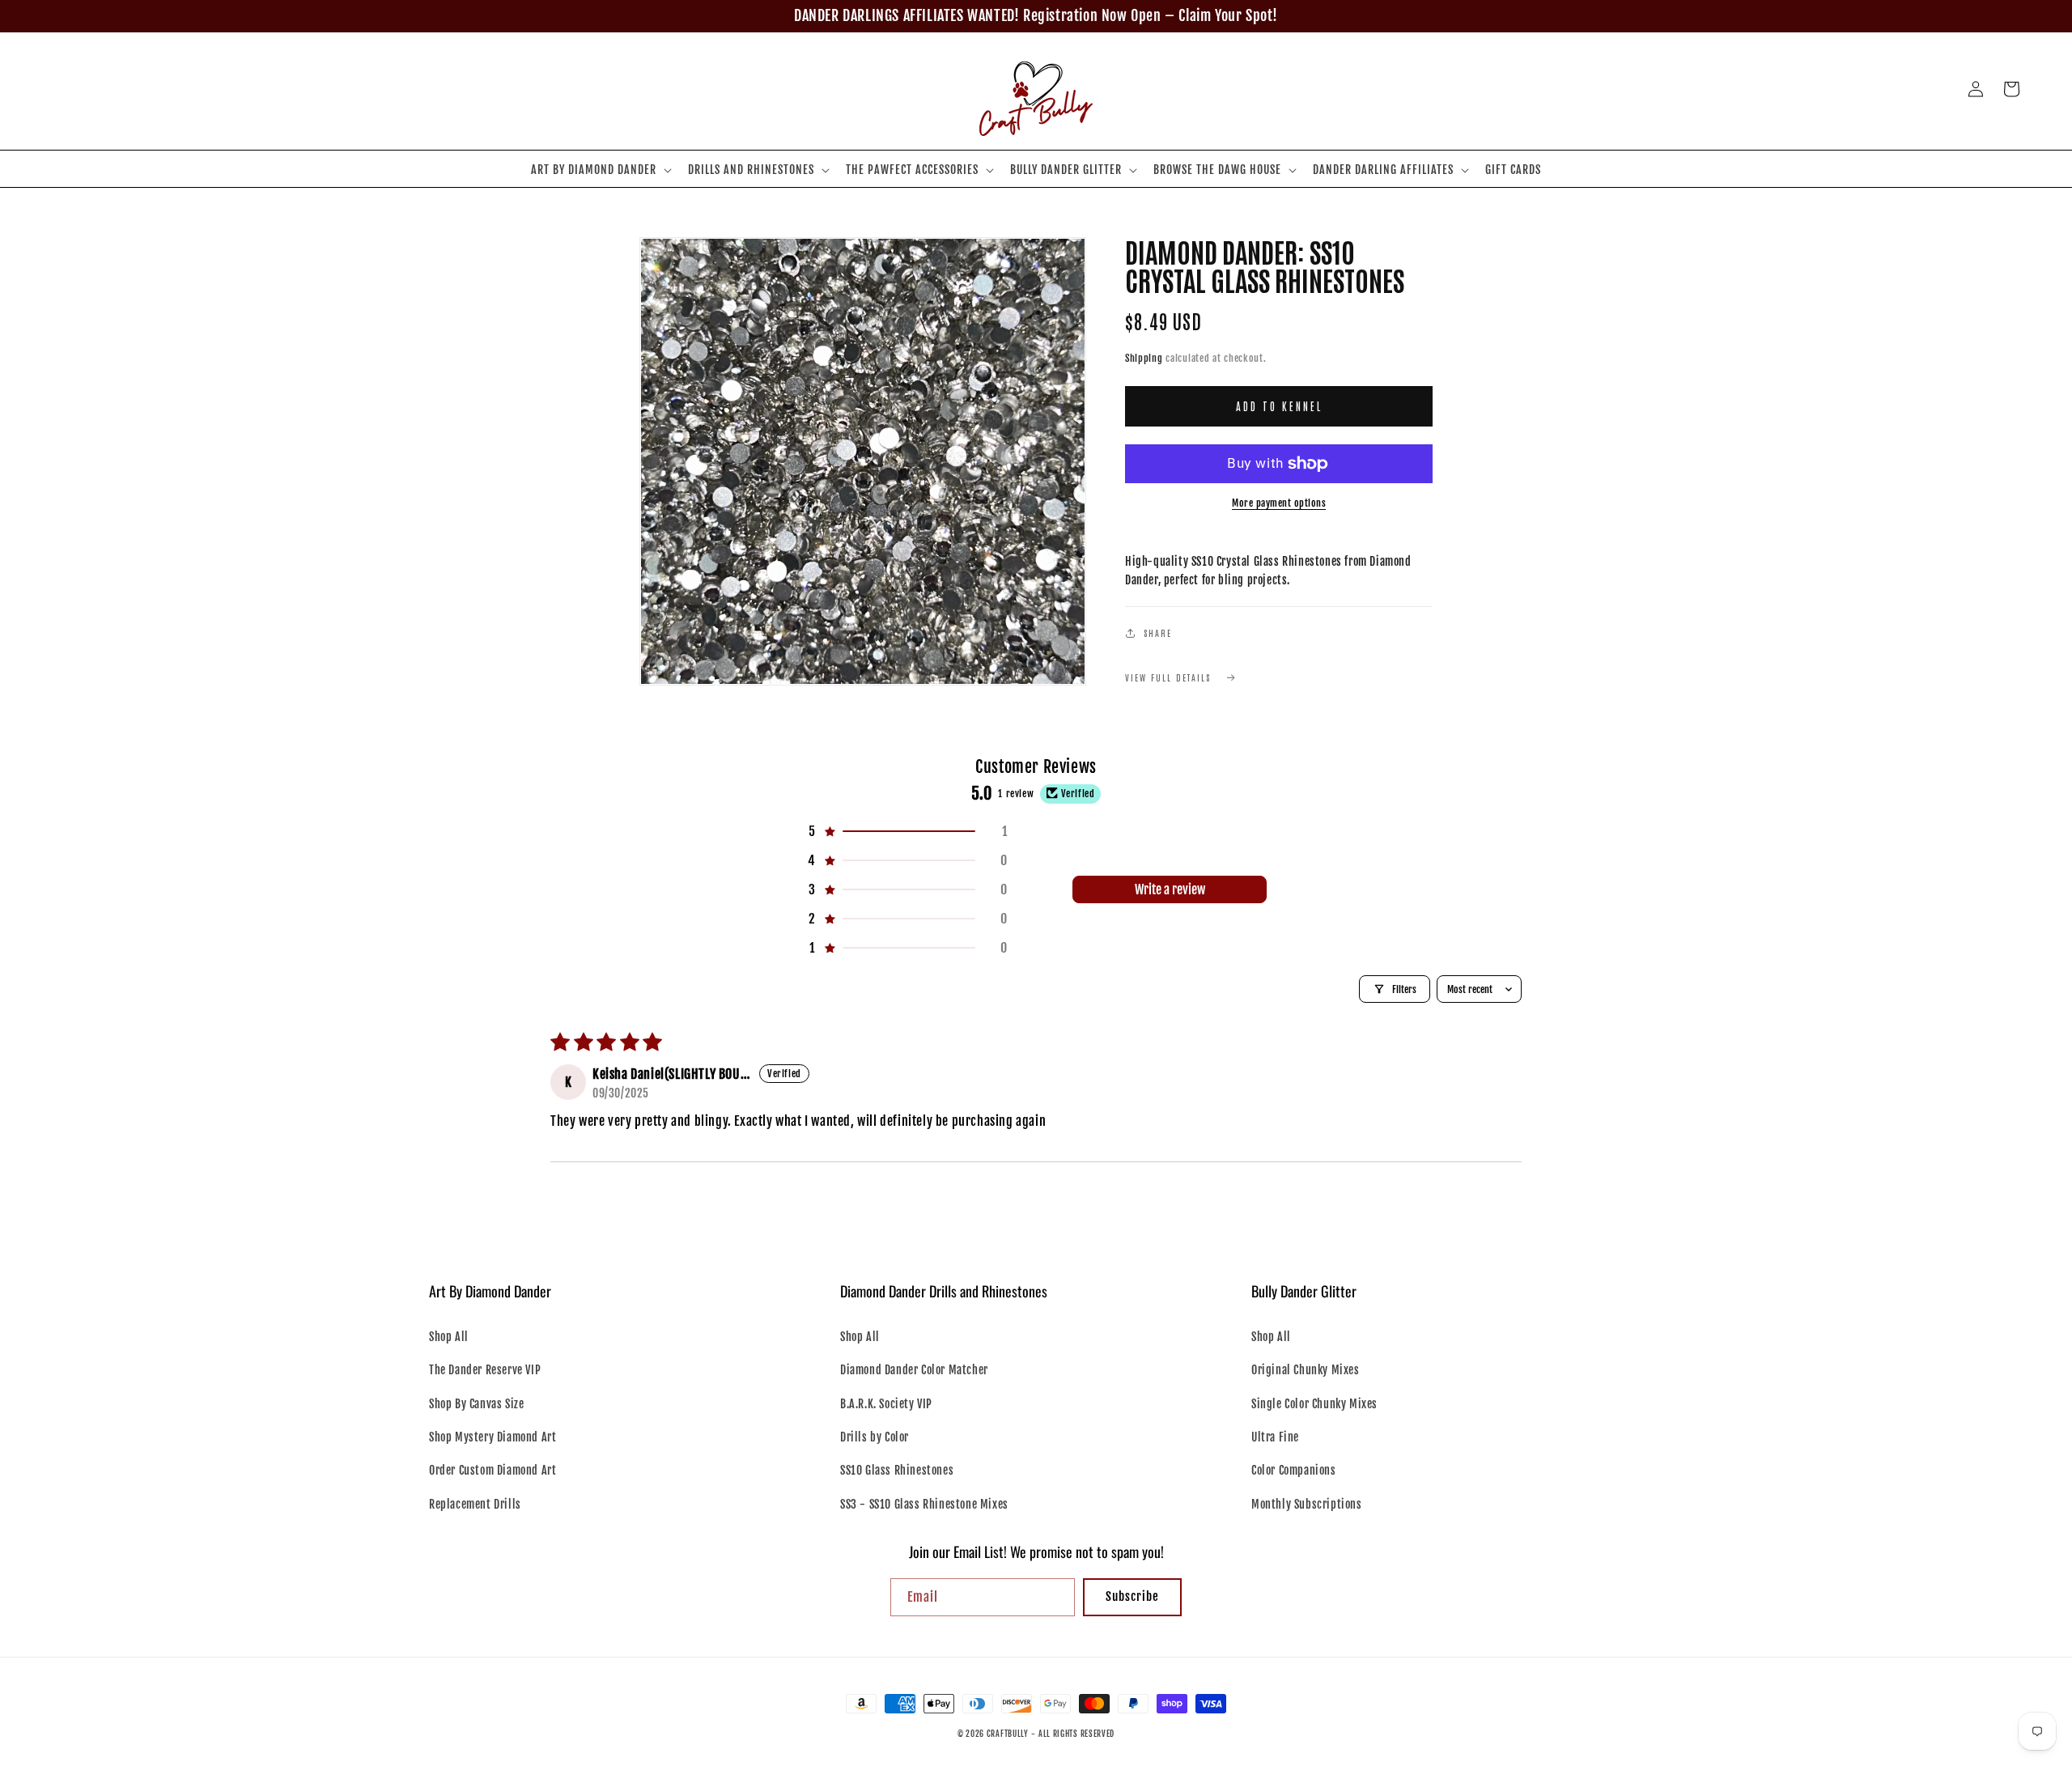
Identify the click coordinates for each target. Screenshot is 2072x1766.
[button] (600, 170)
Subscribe (1132, 1596)
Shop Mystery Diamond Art (493, 1437)
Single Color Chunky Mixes (1314, 1404)
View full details (1168, 677)
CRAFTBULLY (1008, 1734)
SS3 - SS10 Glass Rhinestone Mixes (924, 1504)
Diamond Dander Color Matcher (914, 1370)
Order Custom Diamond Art (493, 1470)
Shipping (1144, 358)
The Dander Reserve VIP (485, 1370)
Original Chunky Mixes (1306, 1370)
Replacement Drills (475, 1504)
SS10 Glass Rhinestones (897, 1470)
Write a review (1170, 889)
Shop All (449, 1337)
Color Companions (1294, 1470)
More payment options (1279, 503)
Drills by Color (875, 1437)
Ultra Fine (1275, 1437)
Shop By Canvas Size (476, 1404)
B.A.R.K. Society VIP (886, 1404)
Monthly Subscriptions (1307, 1504)
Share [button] (1158, 633)
